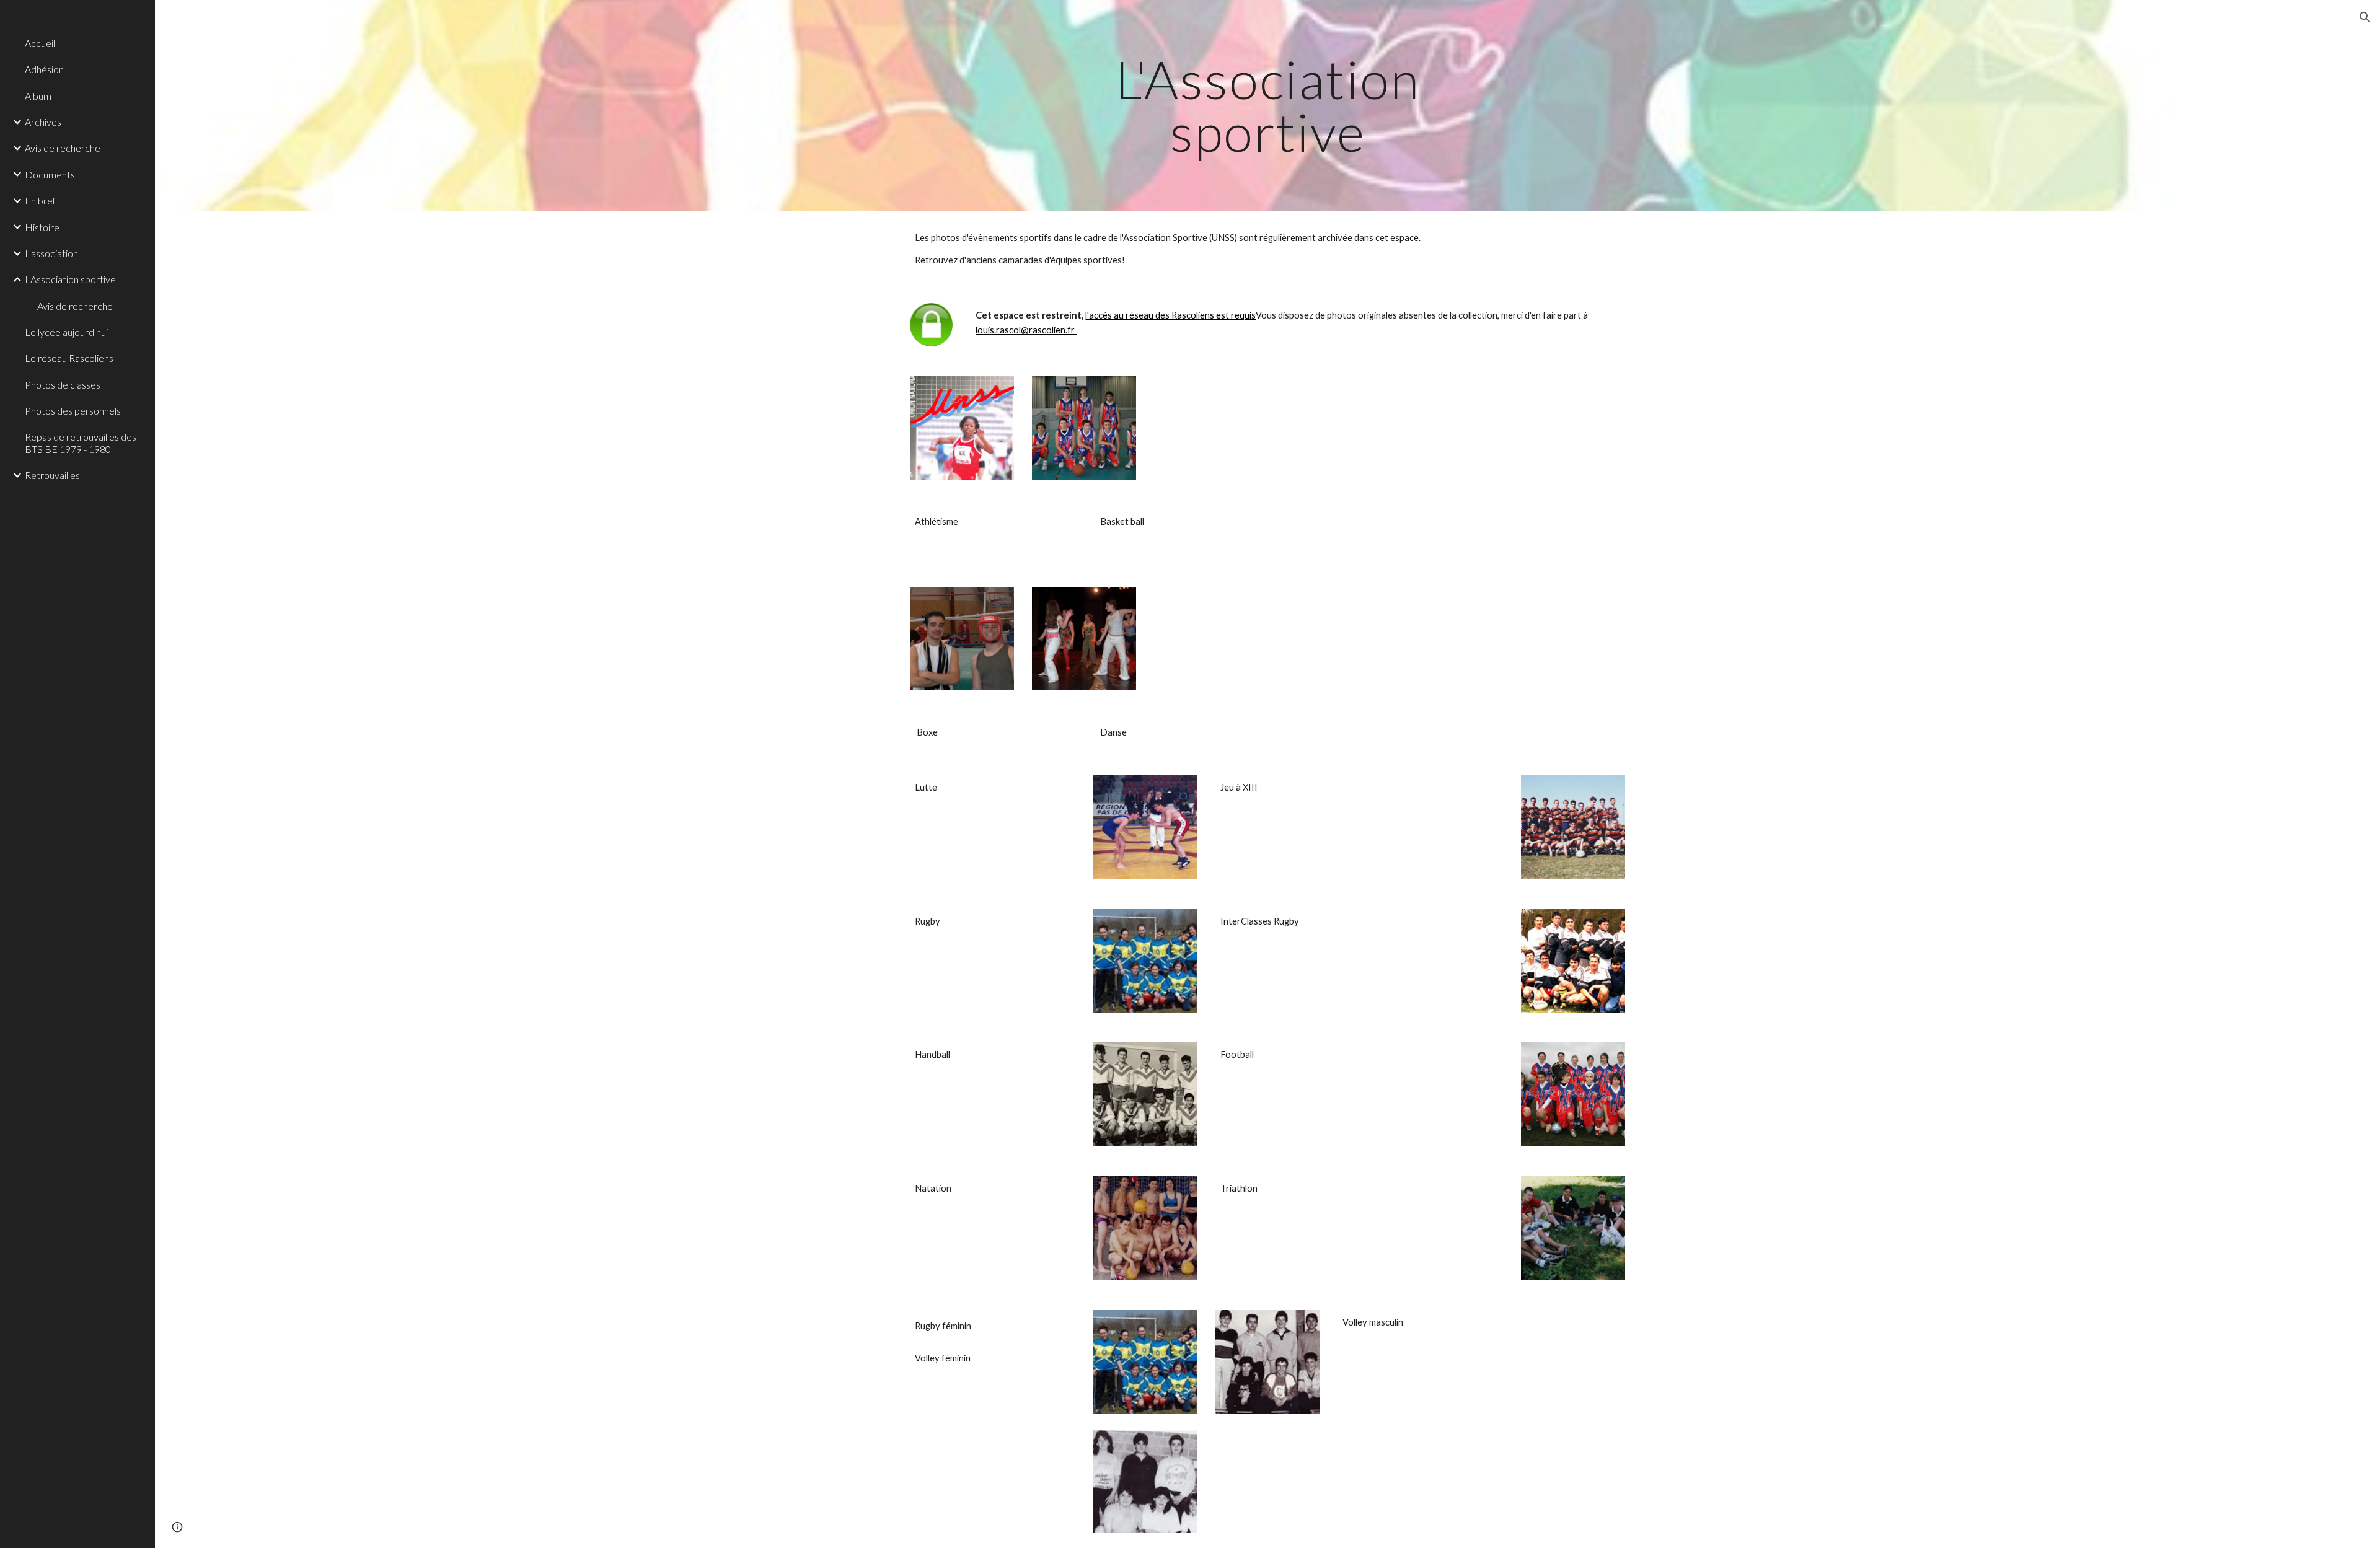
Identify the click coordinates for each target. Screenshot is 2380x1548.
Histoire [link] (42, 227)
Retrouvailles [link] (52, 475)
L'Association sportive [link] (70, 279)
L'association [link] (51, 253)
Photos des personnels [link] (73, 411)
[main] (1267, 106)
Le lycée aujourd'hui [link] (66, 332)
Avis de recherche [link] (63, 148)
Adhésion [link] (44, 69)
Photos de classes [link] (63, 385)
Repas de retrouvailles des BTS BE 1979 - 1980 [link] (81, 442)
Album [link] (38, 96)
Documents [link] (50, 174)
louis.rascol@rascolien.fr (1026, 330)
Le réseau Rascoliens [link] (69, 358)
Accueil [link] (40, 43)
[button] (2365, 17)
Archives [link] (43, 122)
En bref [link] (40, 200)
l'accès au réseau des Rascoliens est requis (1170, 315)
